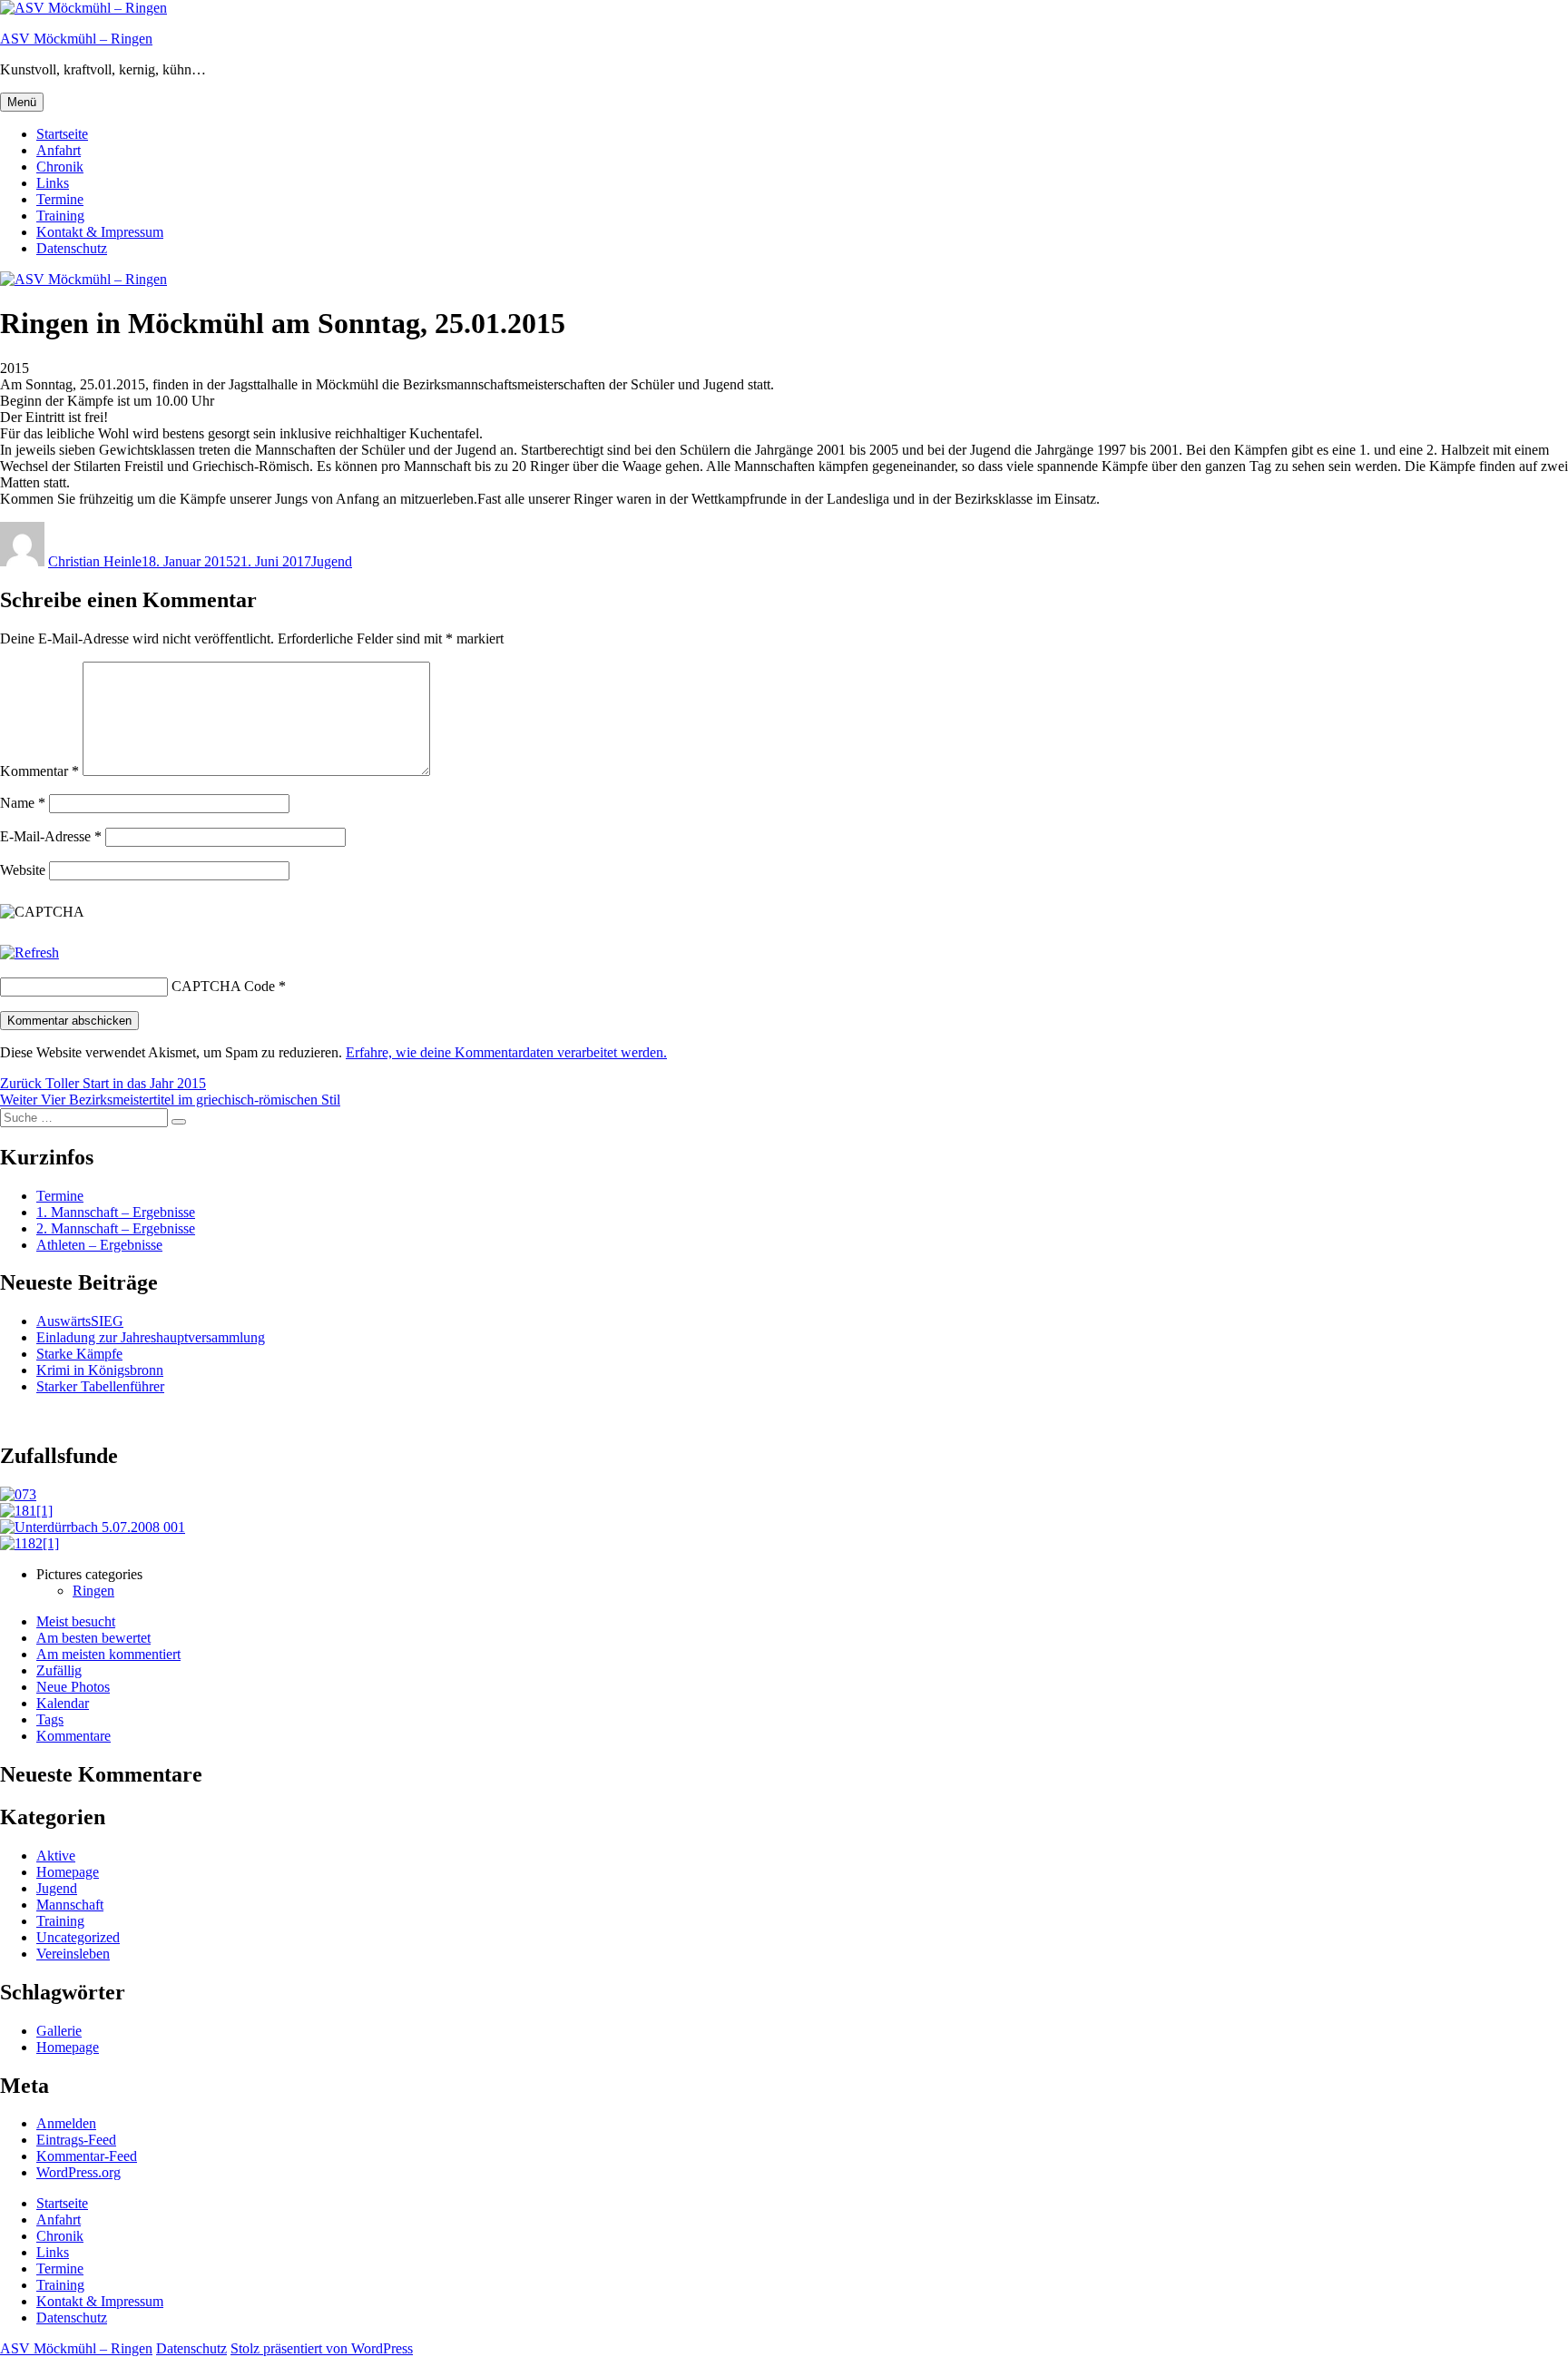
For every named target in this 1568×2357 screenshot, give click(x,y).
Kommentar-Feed (87, 2156)
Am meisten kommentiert (108, 1654)
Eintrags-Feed (76, 2140)
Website (23, 870)
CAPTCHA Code (223, 986)
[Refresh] (29, 953)
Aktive (56, 1856)
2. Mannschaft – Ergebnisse (116, 1228)
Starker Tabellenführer (100, 1386)
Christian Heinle (95, 561)
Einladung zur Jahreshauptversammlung (151, 1337)
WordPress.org (78, 2172)
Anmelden (66, 2123)
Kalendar (63, 1703)
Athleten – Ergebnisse (99, 1245)
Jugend (332, 561)
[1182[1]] (29, 1543)
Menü (22, 102)
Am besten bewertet (93, 1638)
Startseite (62, 134)
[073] (18, 1494)
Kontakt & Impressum (100, 232)
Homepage (68, 1872)
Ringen (93, 1591)
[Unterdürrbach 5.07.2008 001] (93, 1527)
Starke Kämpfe (79, 1354)
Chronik (60, 167)
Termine (60, 199)
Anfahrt (59, 150)
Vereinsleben (73, 1954)
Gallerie (59, 2031)
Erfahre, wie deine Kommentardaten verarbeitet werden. (506, 1052)
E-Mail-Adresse (51, 836)
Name (23, 803)
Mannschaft (70, 1905)
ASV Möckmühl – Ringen (76, 39)
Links (53, 183)
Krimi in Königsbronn (100, 1370)
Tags (50, 1719)
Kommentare (73, 1736)
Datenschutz (72, 248)
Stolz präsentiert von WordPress (322, 2348)
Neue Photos (73, 1687)
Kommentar (39, 771)
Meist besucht (76, 1621)
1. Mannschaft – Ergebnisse (116, 1212)
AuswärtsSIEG (80, 1321)
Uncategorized (78, 1937)
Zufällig (59, 1670)
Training (60, 216)
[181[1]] (26, 1511)
